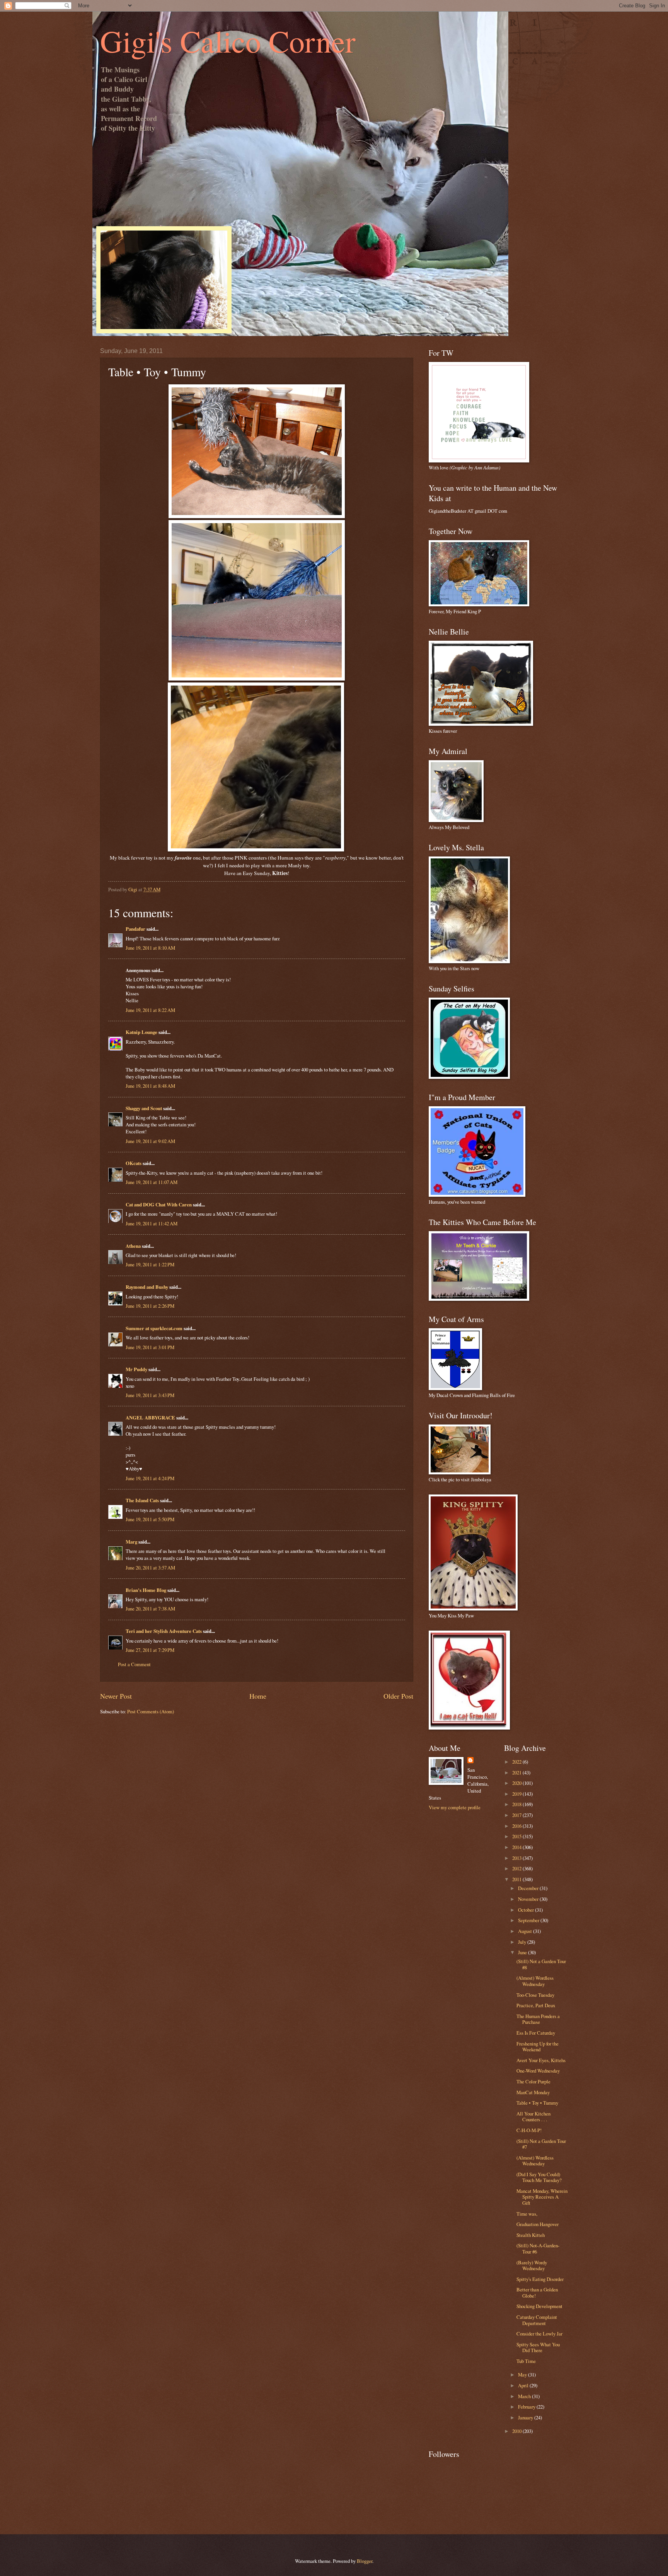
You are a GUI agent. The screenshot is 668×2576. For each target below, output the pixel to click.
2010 (517, 2431)
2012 (517, 1868)
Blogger (365, 2561)
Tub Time (526, 2361)
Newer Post (116, 1696)
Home (258, 1696)
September (529, 1920)
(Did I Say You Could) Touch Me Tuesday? (539, 2177)
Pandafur (135, 929)
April (524, 2385)
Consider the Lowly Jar (539, 2334)
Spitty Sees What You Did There (538, 2347)
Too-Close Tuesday (535, 1995)
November (529, 1899)
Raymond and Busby (147, 1287)
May (523, 2375)
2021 (517, 1772)
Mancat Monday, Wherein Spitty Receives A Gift (542, 2197)
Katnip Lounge (141, 1032)
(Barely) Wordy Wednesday (532, 2265)
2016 (517, 1826)
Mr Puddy (136, 1369)
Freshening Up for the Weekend (538, 2046)
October (527, 1910)
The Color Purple (533, 2081)
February (527, 2407)
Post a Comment (134, 1664)
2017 (517, 1815)
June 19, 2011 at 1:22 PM (150, 1264)
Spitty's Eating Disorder (540, 2279)
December (529, 1888)
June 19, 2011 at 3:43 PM (150, 1395)
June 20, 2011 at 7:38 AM (150, 1609)
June (523, 1952)
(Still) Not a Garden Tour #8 (541, 1964)
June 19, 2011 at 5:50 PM (150, 1519)
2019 (517, 1794)
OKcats (134, 1163)
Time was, (527, 2214)
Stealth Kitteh (531, 2235)
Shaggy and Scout (144, 1108)
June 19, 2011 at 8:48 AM (150, 1086)
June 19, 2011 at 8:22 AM (150, 1010)
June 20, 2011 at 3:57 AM (150, 1568)
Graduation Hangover (538, 2224)
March (525, 2396)
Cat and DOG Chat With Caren (159, 1204)
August (526, 1931)
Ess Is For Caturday (536, 2033)
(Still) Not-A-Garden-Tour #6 (538, 2248)
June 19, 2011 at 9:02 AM (150, 1141)
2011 (517, 1879)
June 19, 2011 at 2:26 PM (150, 1306)
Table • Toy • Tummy (537, 2103)
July (523, 1942)
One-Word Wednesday (538, 2071)
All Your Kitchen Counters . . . (533, 2116)
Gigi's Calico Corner (228, 41)
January (526, 2417)
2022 (517, 1762)
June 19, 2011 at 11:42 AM (152, 1223)
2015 (517, 1836)
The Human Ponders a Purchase (538, 2019)
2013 (517, 1858)
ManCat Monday (533, 2092)
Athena (133, 1246)
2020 (517, 1783)
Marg (131, 1542)
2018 (517, 1804)
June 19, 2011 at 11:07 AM (152, 1182)
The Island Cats (142, 1500)
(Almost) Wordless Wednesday (535, 1981)
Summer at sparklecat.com (154, 1328)
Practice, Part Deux (536, 2005)
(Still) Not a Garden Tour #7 (541, 2144)
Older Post (398, 1696)
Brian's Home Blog (146, 1590)
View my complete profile (455, 1807)
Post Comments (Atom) (151, 1711)
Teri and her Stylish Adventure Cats (164, 1631)
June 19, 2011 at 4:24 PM (150, 1478)
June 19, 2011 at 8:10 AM (150, 948)
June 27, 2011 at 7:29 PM (150, 1650)
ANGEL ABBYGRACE (150, 1418)
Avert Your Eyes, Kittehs (541, 2060)
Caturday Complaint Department (537, 2320)
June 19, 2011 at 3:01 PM (150, 1347)
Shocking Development (539, 2306)
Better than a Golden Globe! (537, 2292)
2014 (517, 1847)
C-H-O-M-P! (529, 2130)
